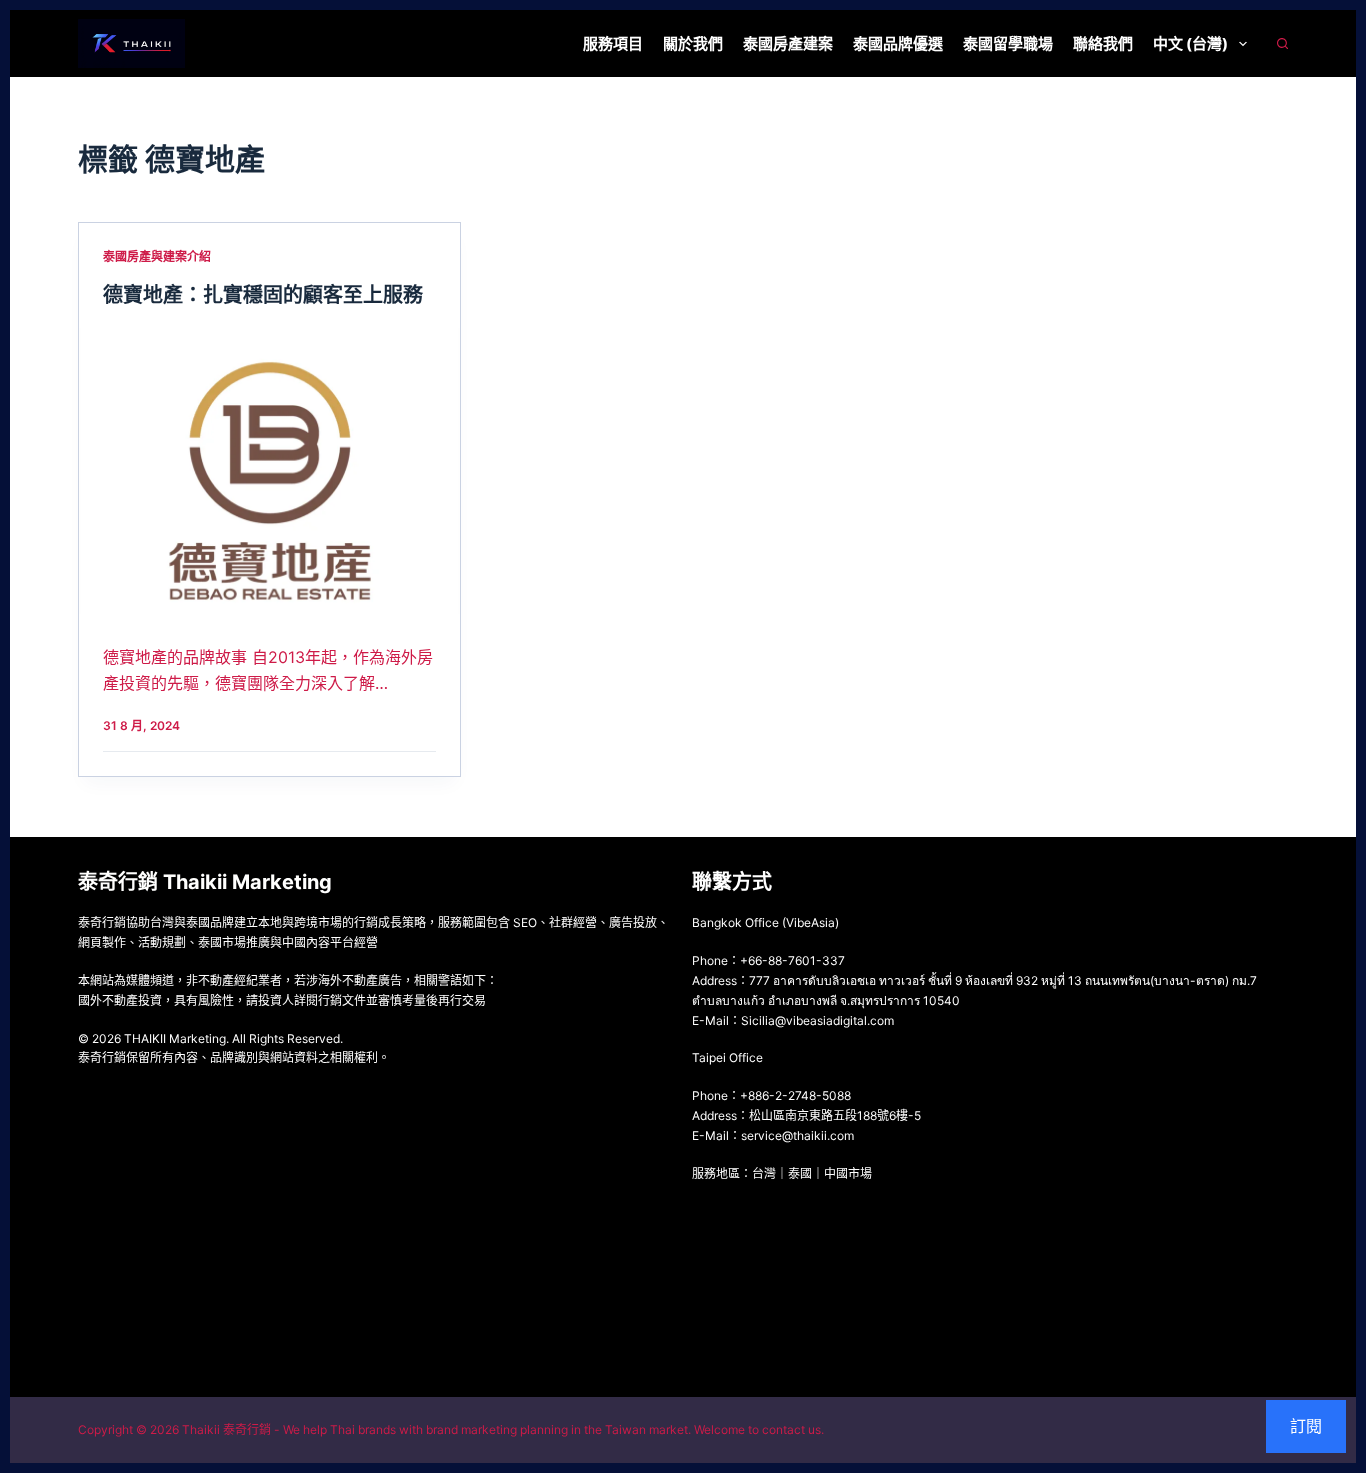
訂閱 (1306, 1426)
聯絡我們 (1103, 43)
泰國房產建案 (788, 43)
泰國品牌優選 (898, 43)
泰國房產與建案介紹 (157, 256)
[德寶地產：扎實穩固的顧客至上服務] (269, 471)
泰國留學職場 (1008, 43)
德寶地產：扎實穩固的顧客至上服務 (263, 295)
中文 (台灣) (1190, 43)
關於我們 (693, 43)
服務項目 (613, 43)
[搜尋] (1282, 43)
